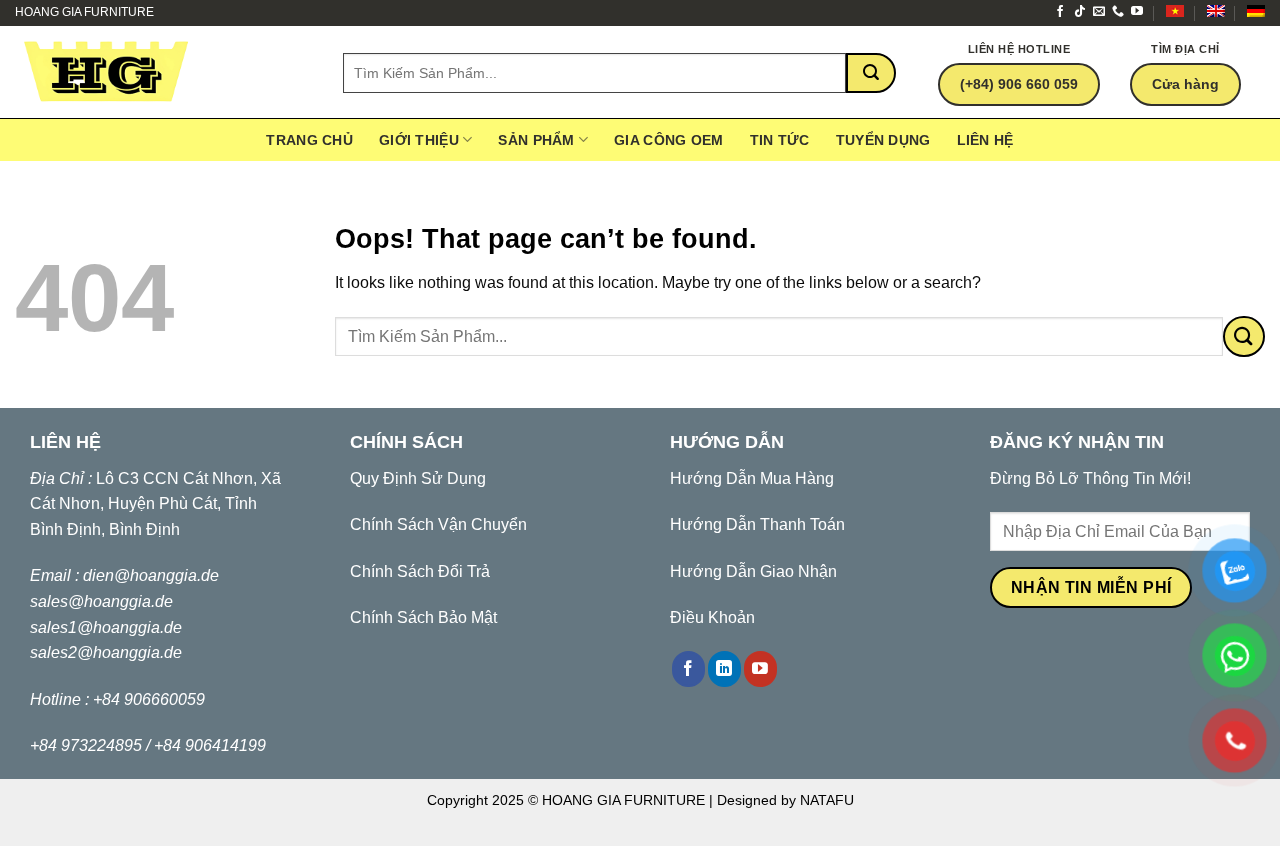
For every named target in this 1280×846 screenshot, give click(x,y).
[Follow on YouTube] (1137, 12)
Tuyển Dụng (883, 140)
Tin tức (780, 140)
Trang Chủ (309, 140)
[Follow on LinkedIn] (724, 669)
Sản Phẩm (536, 140)
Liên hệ (985, 140)
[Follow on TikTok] (1080, 12)
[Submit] (871, 73)
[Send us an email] (1099, 12)
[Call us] (1118, 12)
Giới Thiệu (419, 140)
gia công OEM (668, 140)
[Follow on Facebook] (1060, 12)
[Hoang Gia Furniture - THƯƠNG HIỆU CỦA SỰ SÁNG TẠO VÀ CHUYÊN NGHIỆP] (164, 72)
